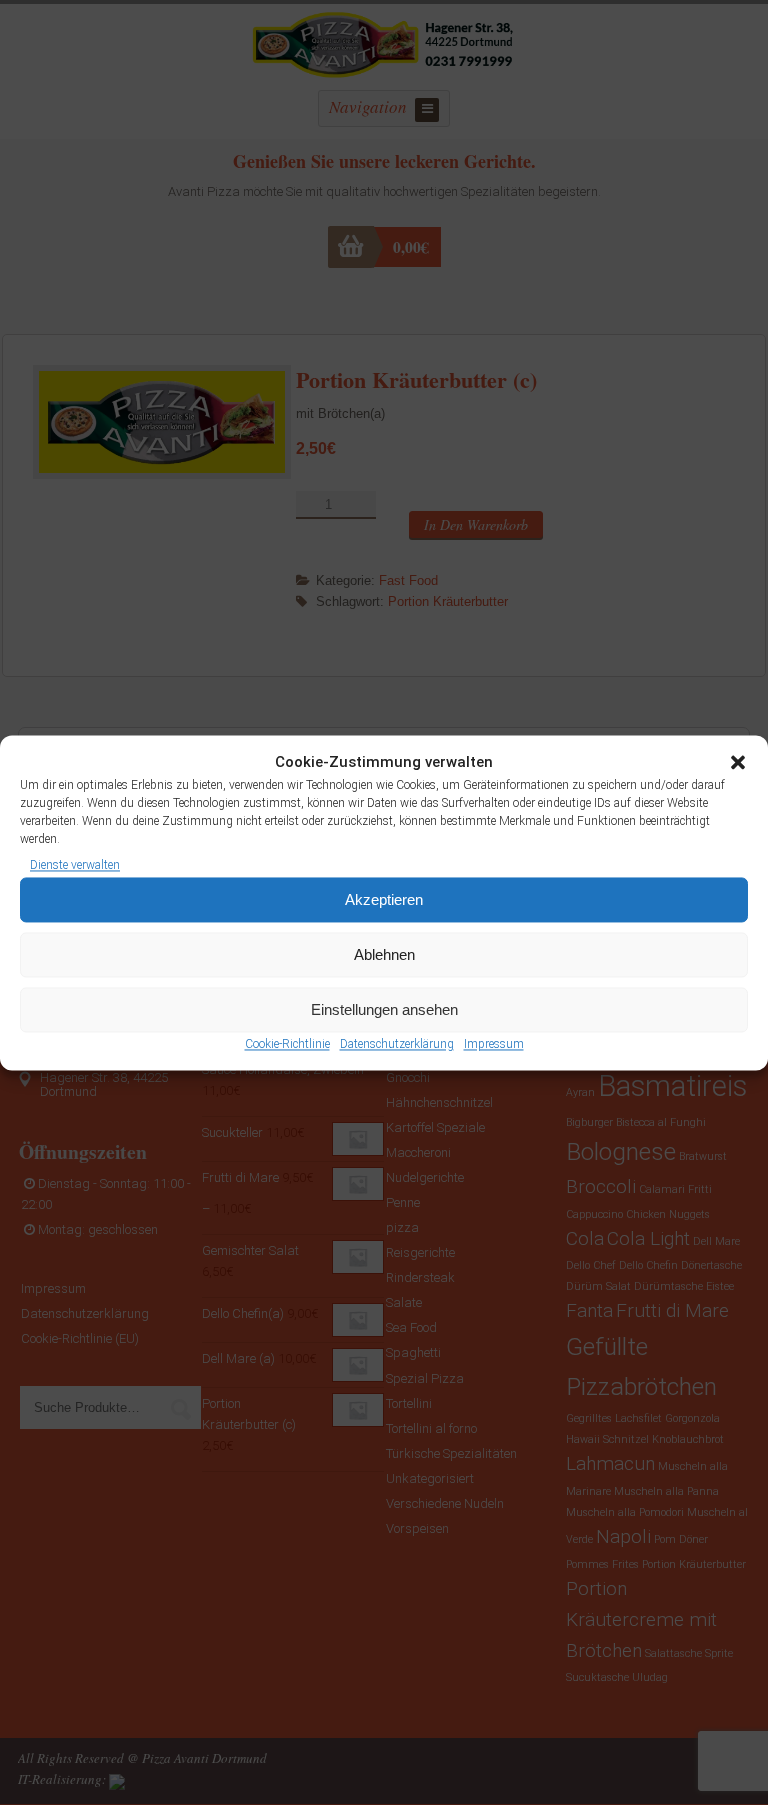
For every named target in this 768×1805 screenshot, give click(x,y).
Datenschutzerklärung (397, 1045)
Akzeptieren (384, 899)
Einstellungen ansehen (384, 1009)
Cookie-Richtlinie (287, 1045)
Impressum (494, 1045)
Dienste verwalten (75, 865)
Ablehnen (384, 954)
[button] (738, 762)
